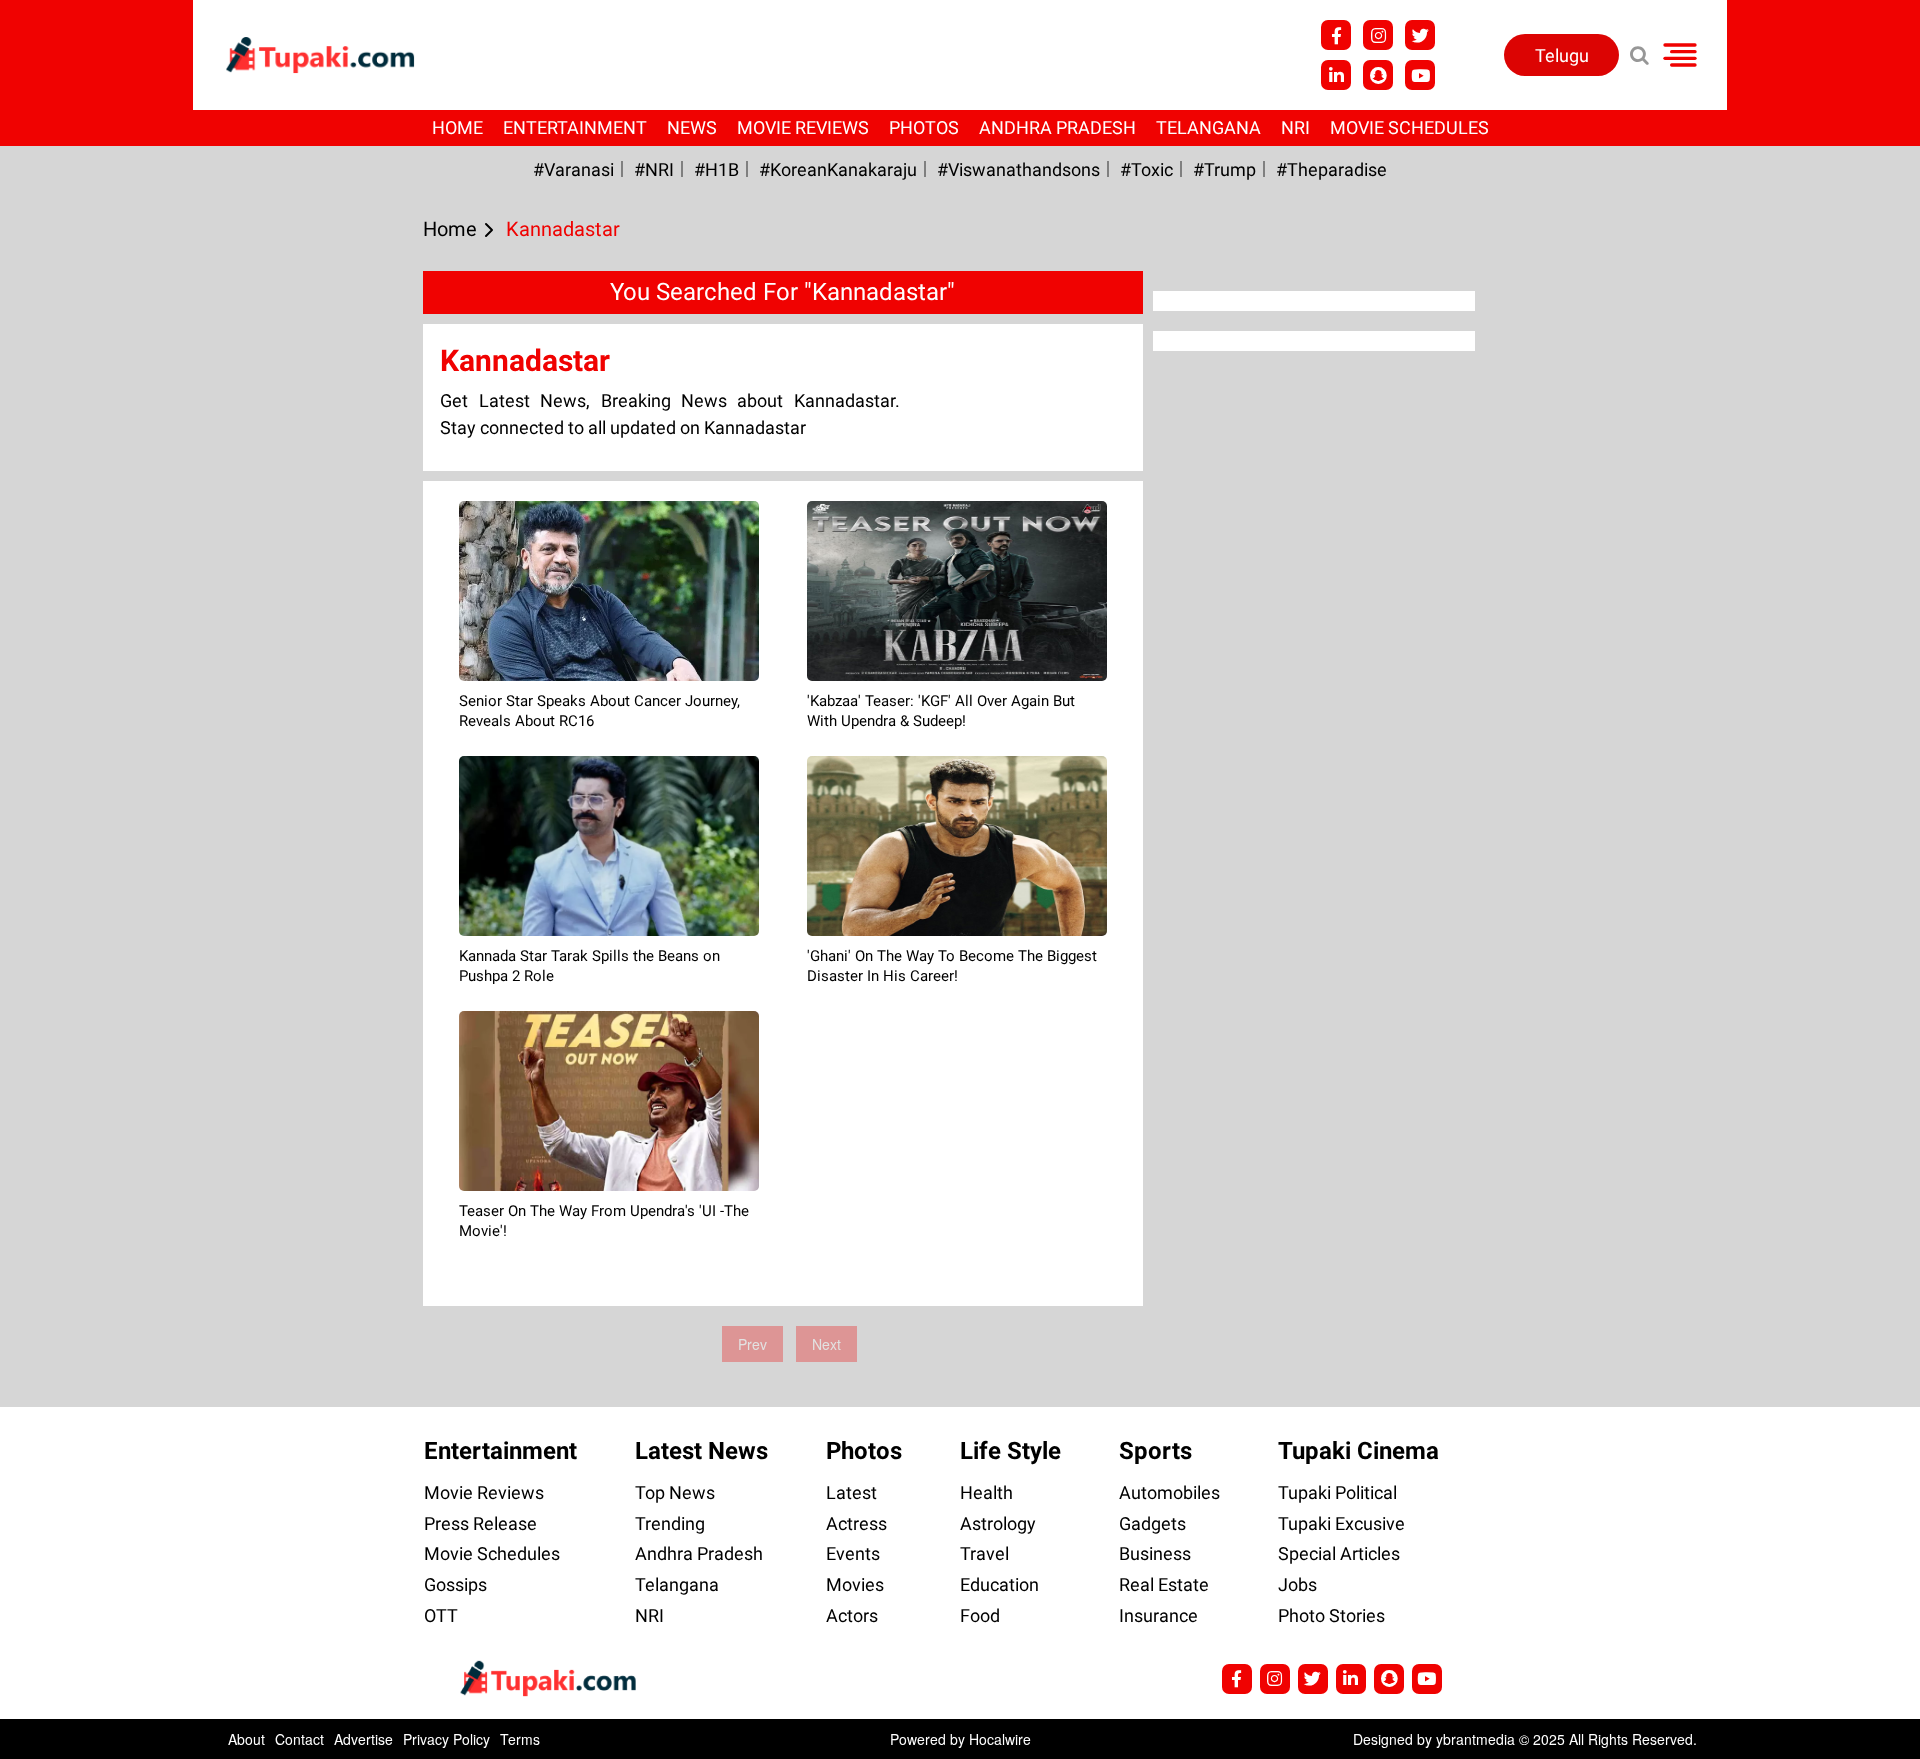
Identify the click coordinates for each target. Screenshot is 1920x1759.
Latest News (701, 1451)
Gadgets (1152, 1523)
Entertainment (575, 127)
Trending (670, 1523)
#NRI (654, 169)
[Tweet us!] (1378, 35)
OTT (441, 1615)
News (692, 127)
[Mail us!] (1420, 75)
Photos (924, 127)
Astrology (998, 1523)
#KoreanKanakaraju (838, 169)
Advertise (363, 1739)
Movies (855, 1584)
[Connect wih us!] (1336, 75)
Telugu (1562, 55)
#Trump (1224, 169)
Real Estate (1164, 1584)
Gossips (455, 1584)
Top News (675, 1492)
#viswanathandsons (1018, 169)
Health (986, 1492)
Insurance (1158, 1615)
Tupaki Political (1337, 1492)
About (246, 1739)
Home (457, 127)
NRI (1295, 127)
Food (980, 1615)
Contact (299, 1739)
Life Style (1010, 1451)
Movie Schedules (1409, 127)
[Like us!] (1336, 35)
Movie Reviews (803, 127)
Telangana (1208, 127)
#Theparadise (1331, 169)
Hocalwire (1000, 1739)
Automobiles (1169, 1492)
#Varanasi (573, 169)
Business (1155, 1553)
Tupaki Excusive (1341, 1523)
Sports (1155, 1451)
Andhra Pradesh (1057, 127)
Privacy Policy (446, 1739)
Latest (851, 1492)
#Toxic (1146, 169)
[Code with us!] (1378, 75)
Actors (852, 1615)
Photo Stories (1331, 1615)
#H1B (716, 169)
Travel (984, 1553)
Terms (520, 1739)
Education (999, 1584)
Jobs (1297, 1584)
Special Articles (1339, 1553)
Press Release (480, 1523)
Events (853, 1553)
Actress (856, 1523)
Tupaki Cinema (1358, 1451)
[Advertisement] (90, 652)
